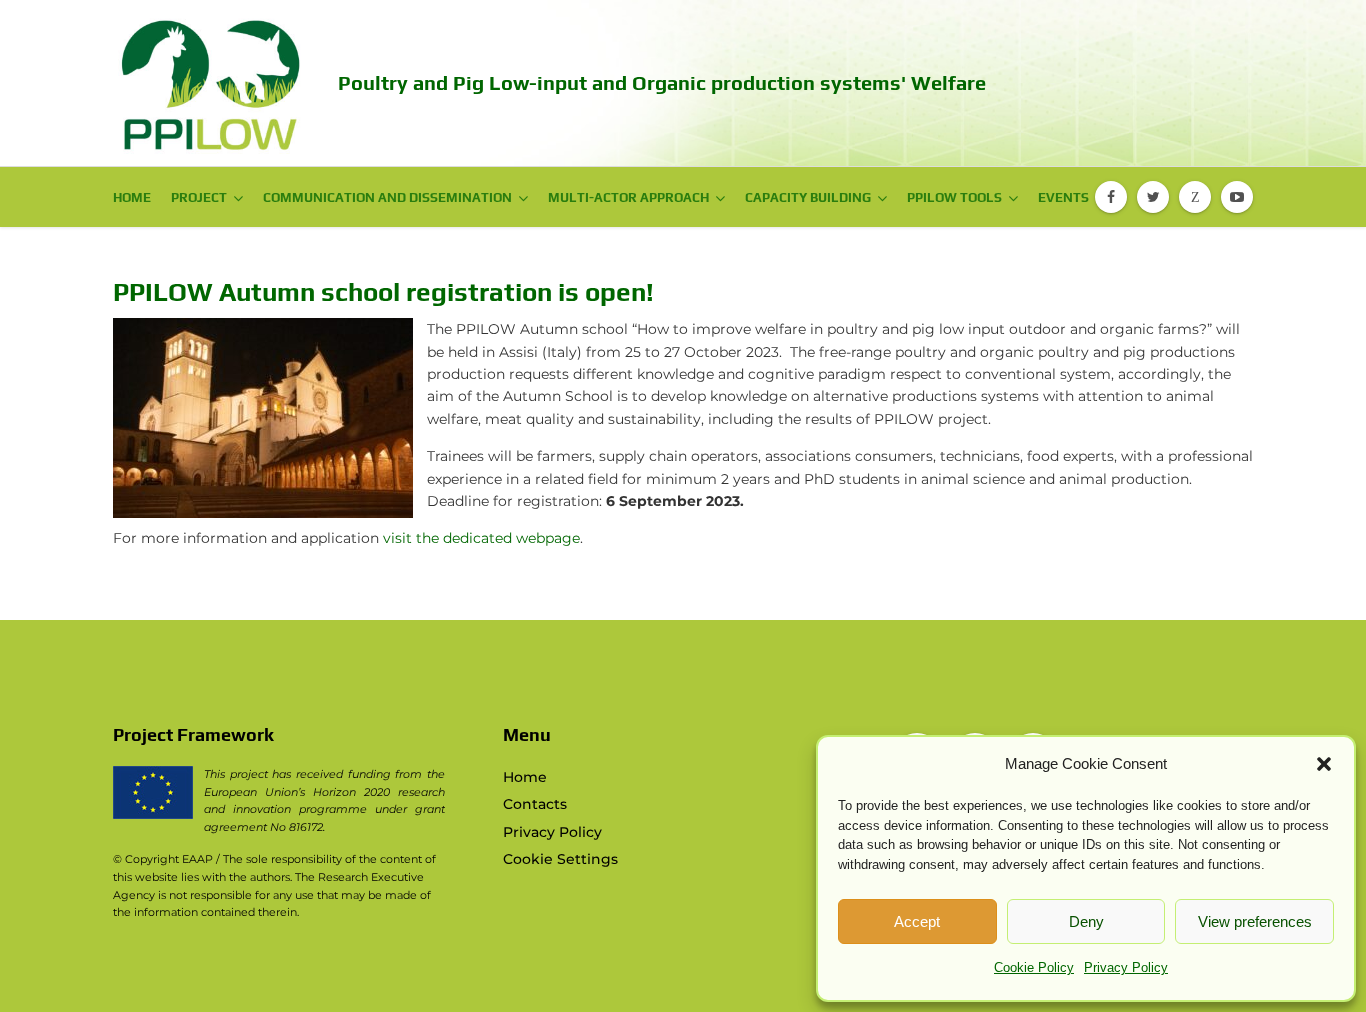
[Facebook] (1111, 197)
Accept (917, 921)
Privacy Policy (1126, 967)
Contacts (535, 804)
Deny (1086, 921)
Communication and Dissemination (387, 197)
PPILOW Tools (954, 197)
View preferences (1255, 921)
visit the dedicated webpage (481, 538)
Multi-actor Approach (628, 197)
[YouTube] (1237, 197)
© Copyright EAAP (163, 859)
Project (199, 197)
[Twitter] (1153, 197)
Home (132, 197)
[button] (1324, 764)
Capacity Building (808, 197)
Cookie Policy (1034, 967)
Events (1063, 197)
